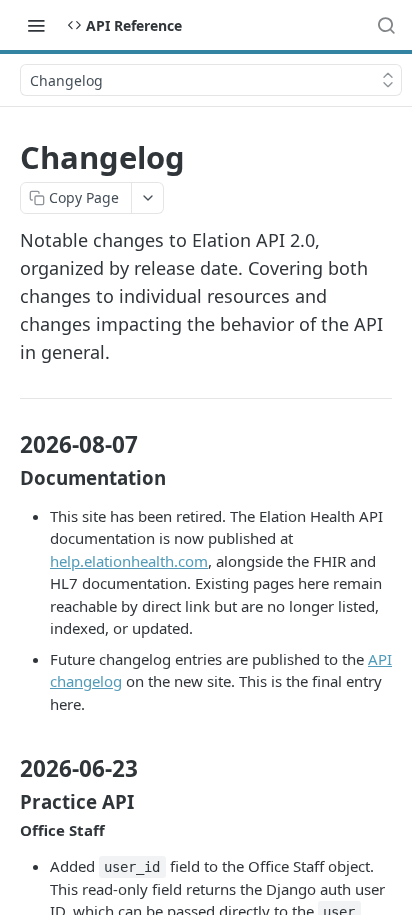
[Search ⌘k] (386, 25)
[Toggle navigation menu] (36, 25)
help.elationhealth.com (129, 561)
